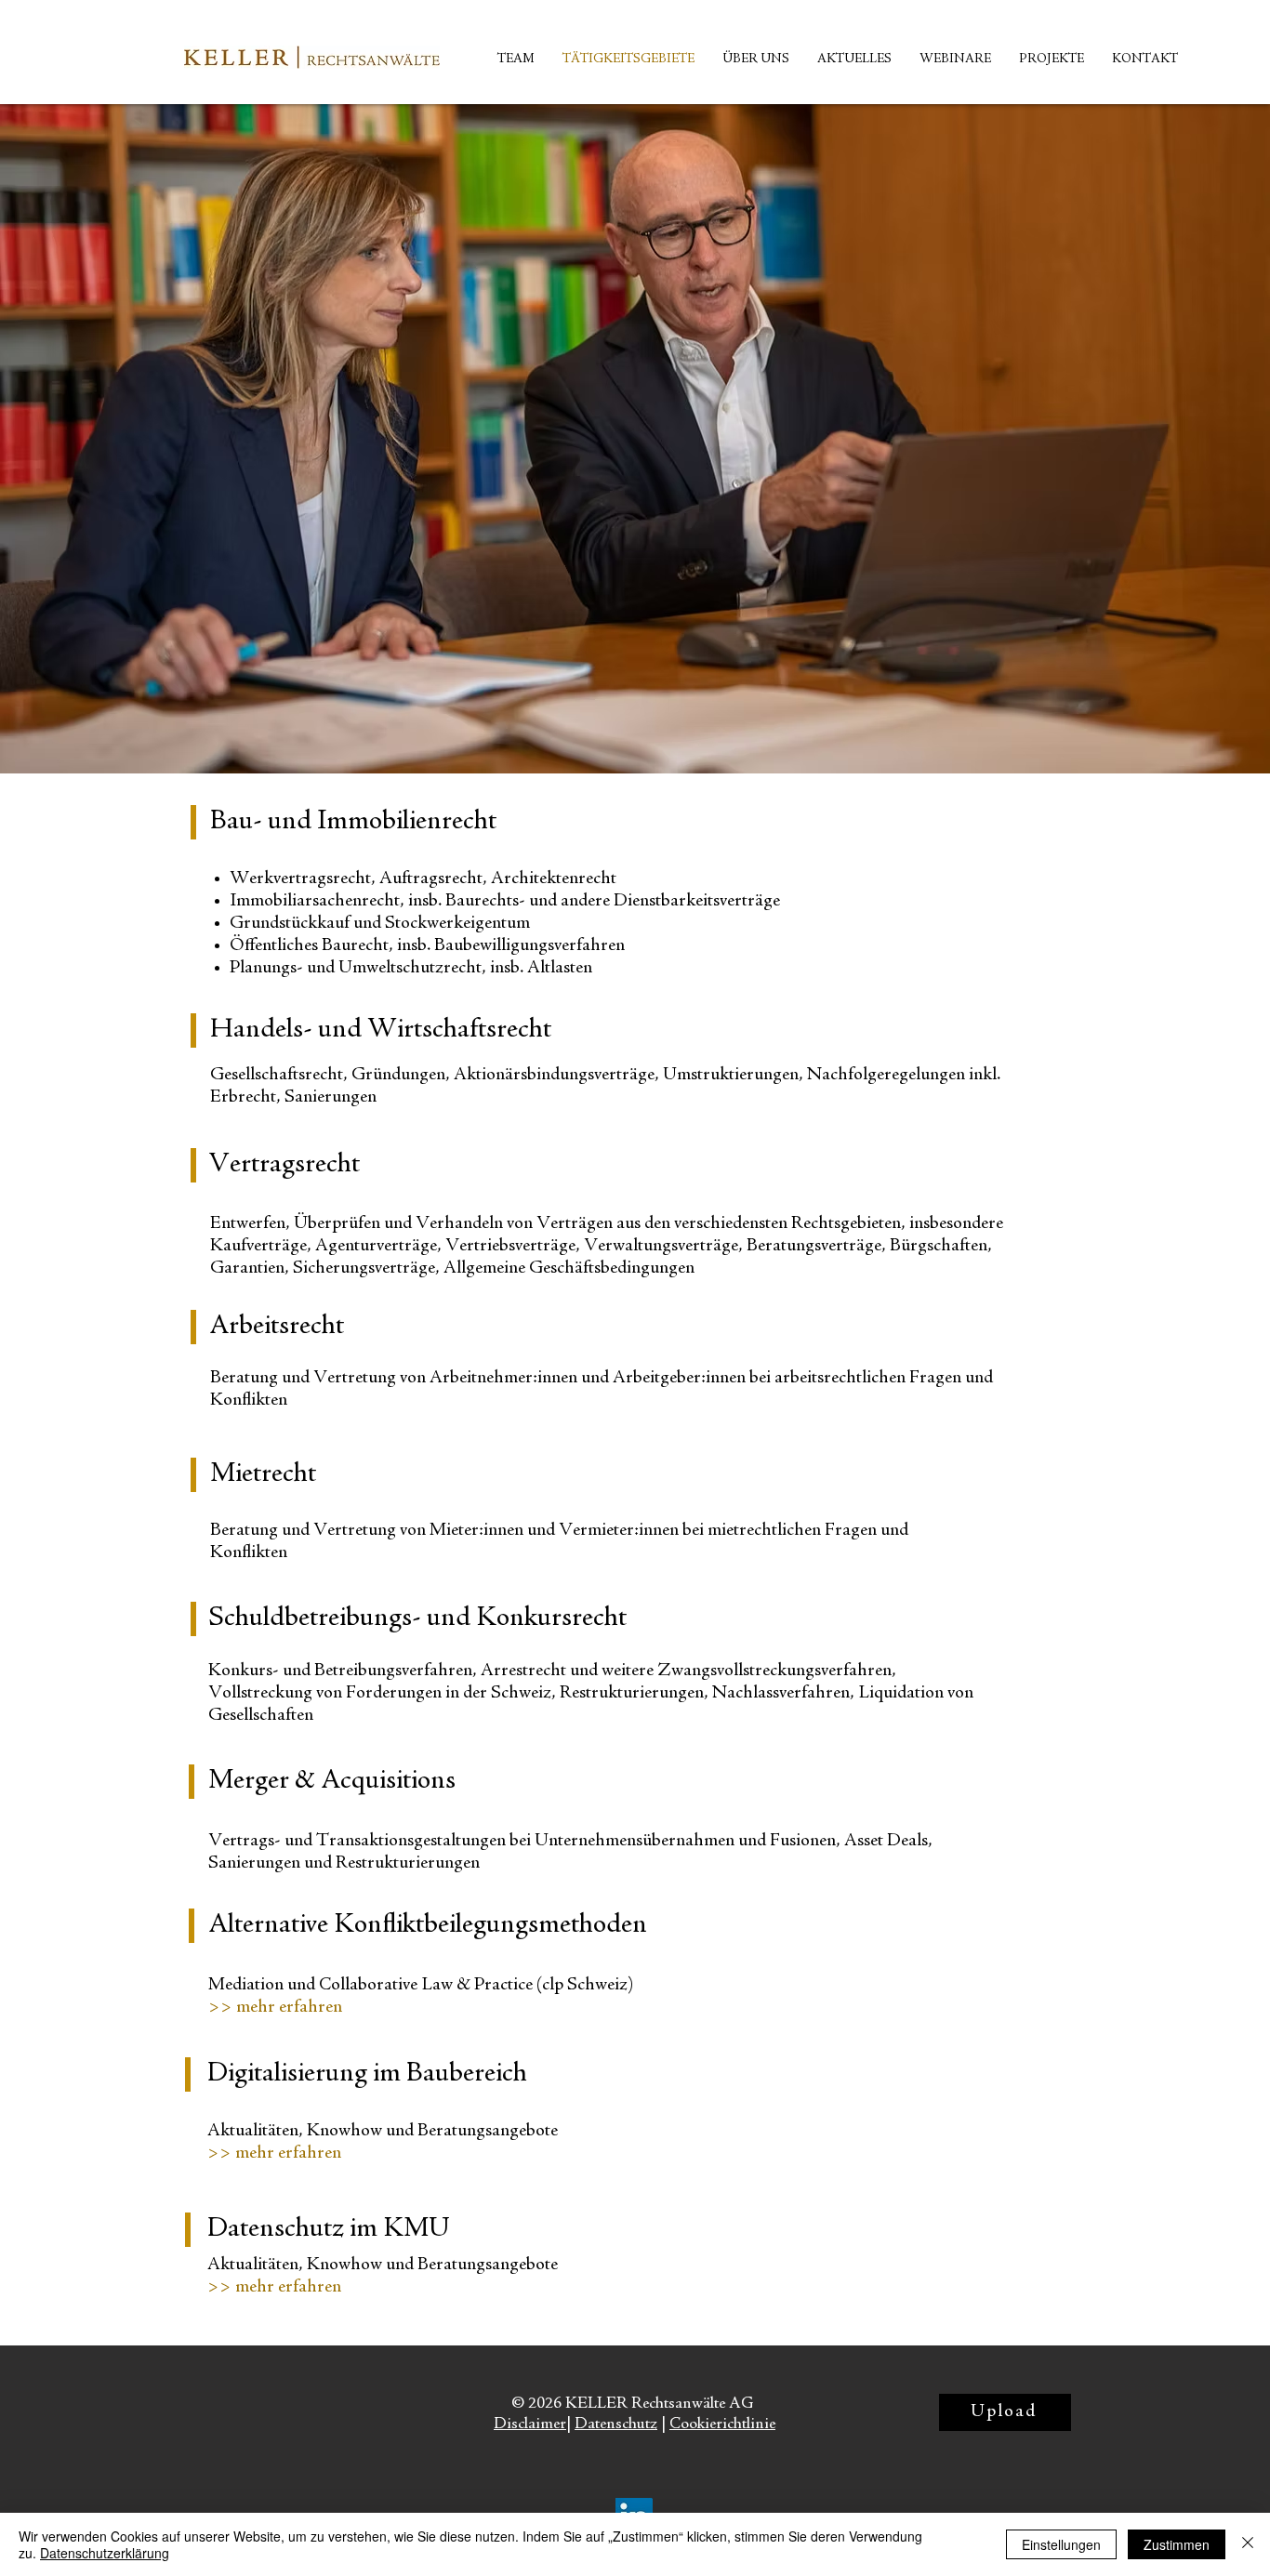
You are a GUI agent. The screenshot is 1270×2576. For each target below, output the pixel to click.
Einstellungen (1061, 2544)
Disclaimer (530, 2424)
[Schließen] (1248, 2544)
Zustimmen (1177, 2544)
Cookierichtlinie (722, 2424)
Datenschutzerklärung (105, 2553)
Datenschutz (616, 2424)
